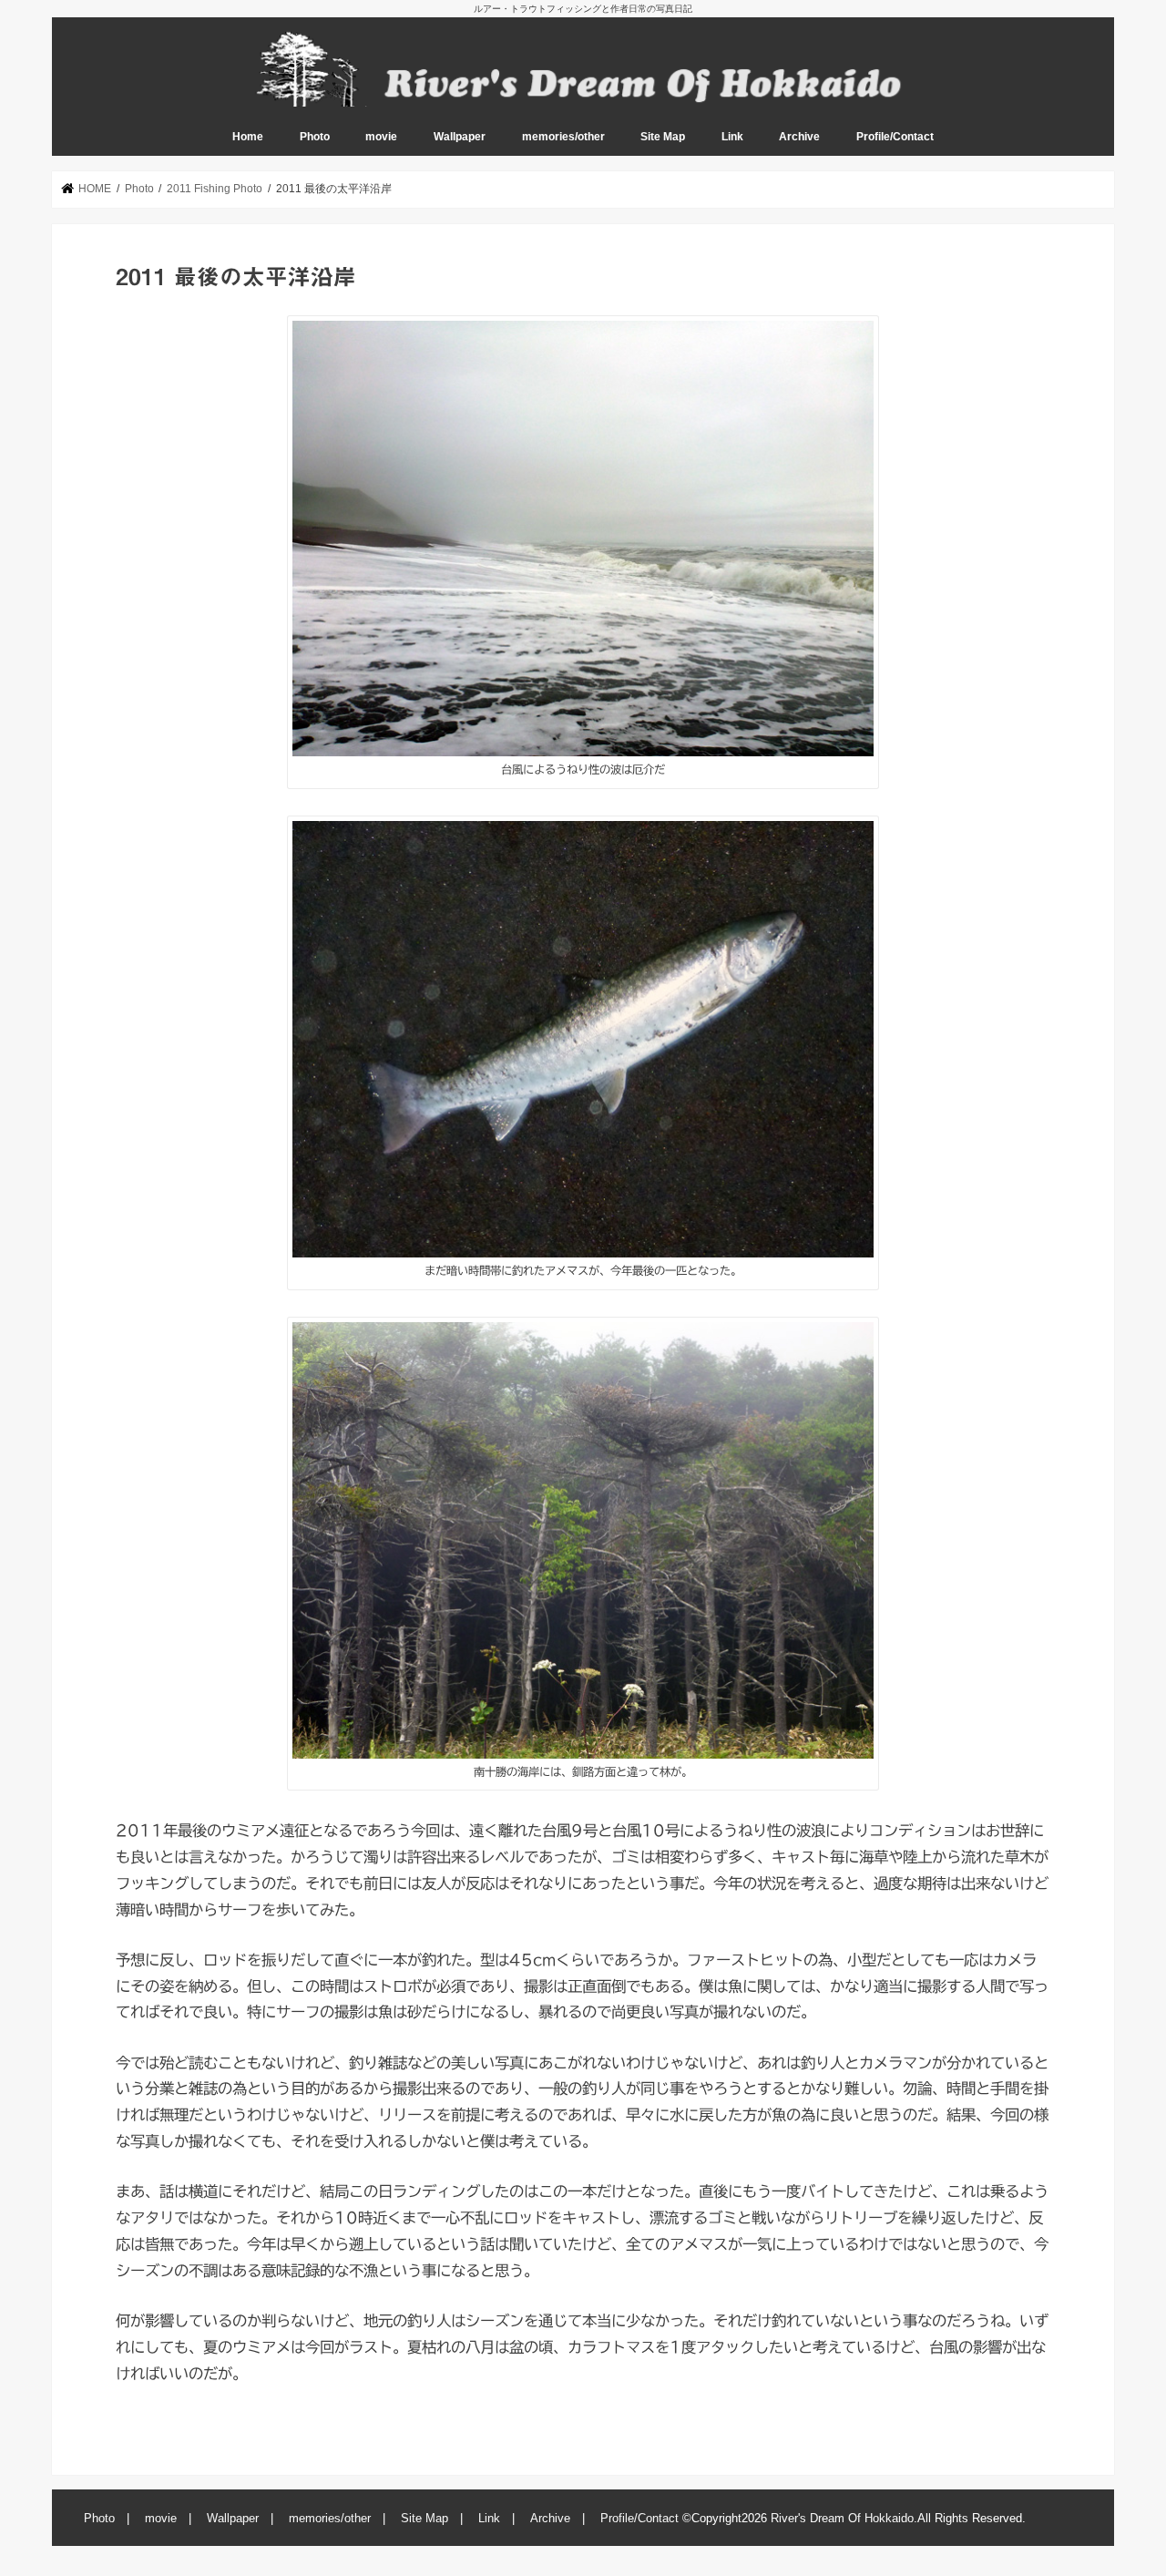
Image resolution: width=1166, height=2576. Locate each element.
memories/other (563, 137)
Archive (799, 137)
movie (381, 137)
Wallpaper (460, 137)
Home (248, 137)
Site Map (663, 137)
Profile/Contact (895, 137)
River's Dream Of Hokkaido (842, 2518)
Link (732, 137)
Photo (315, 137)
